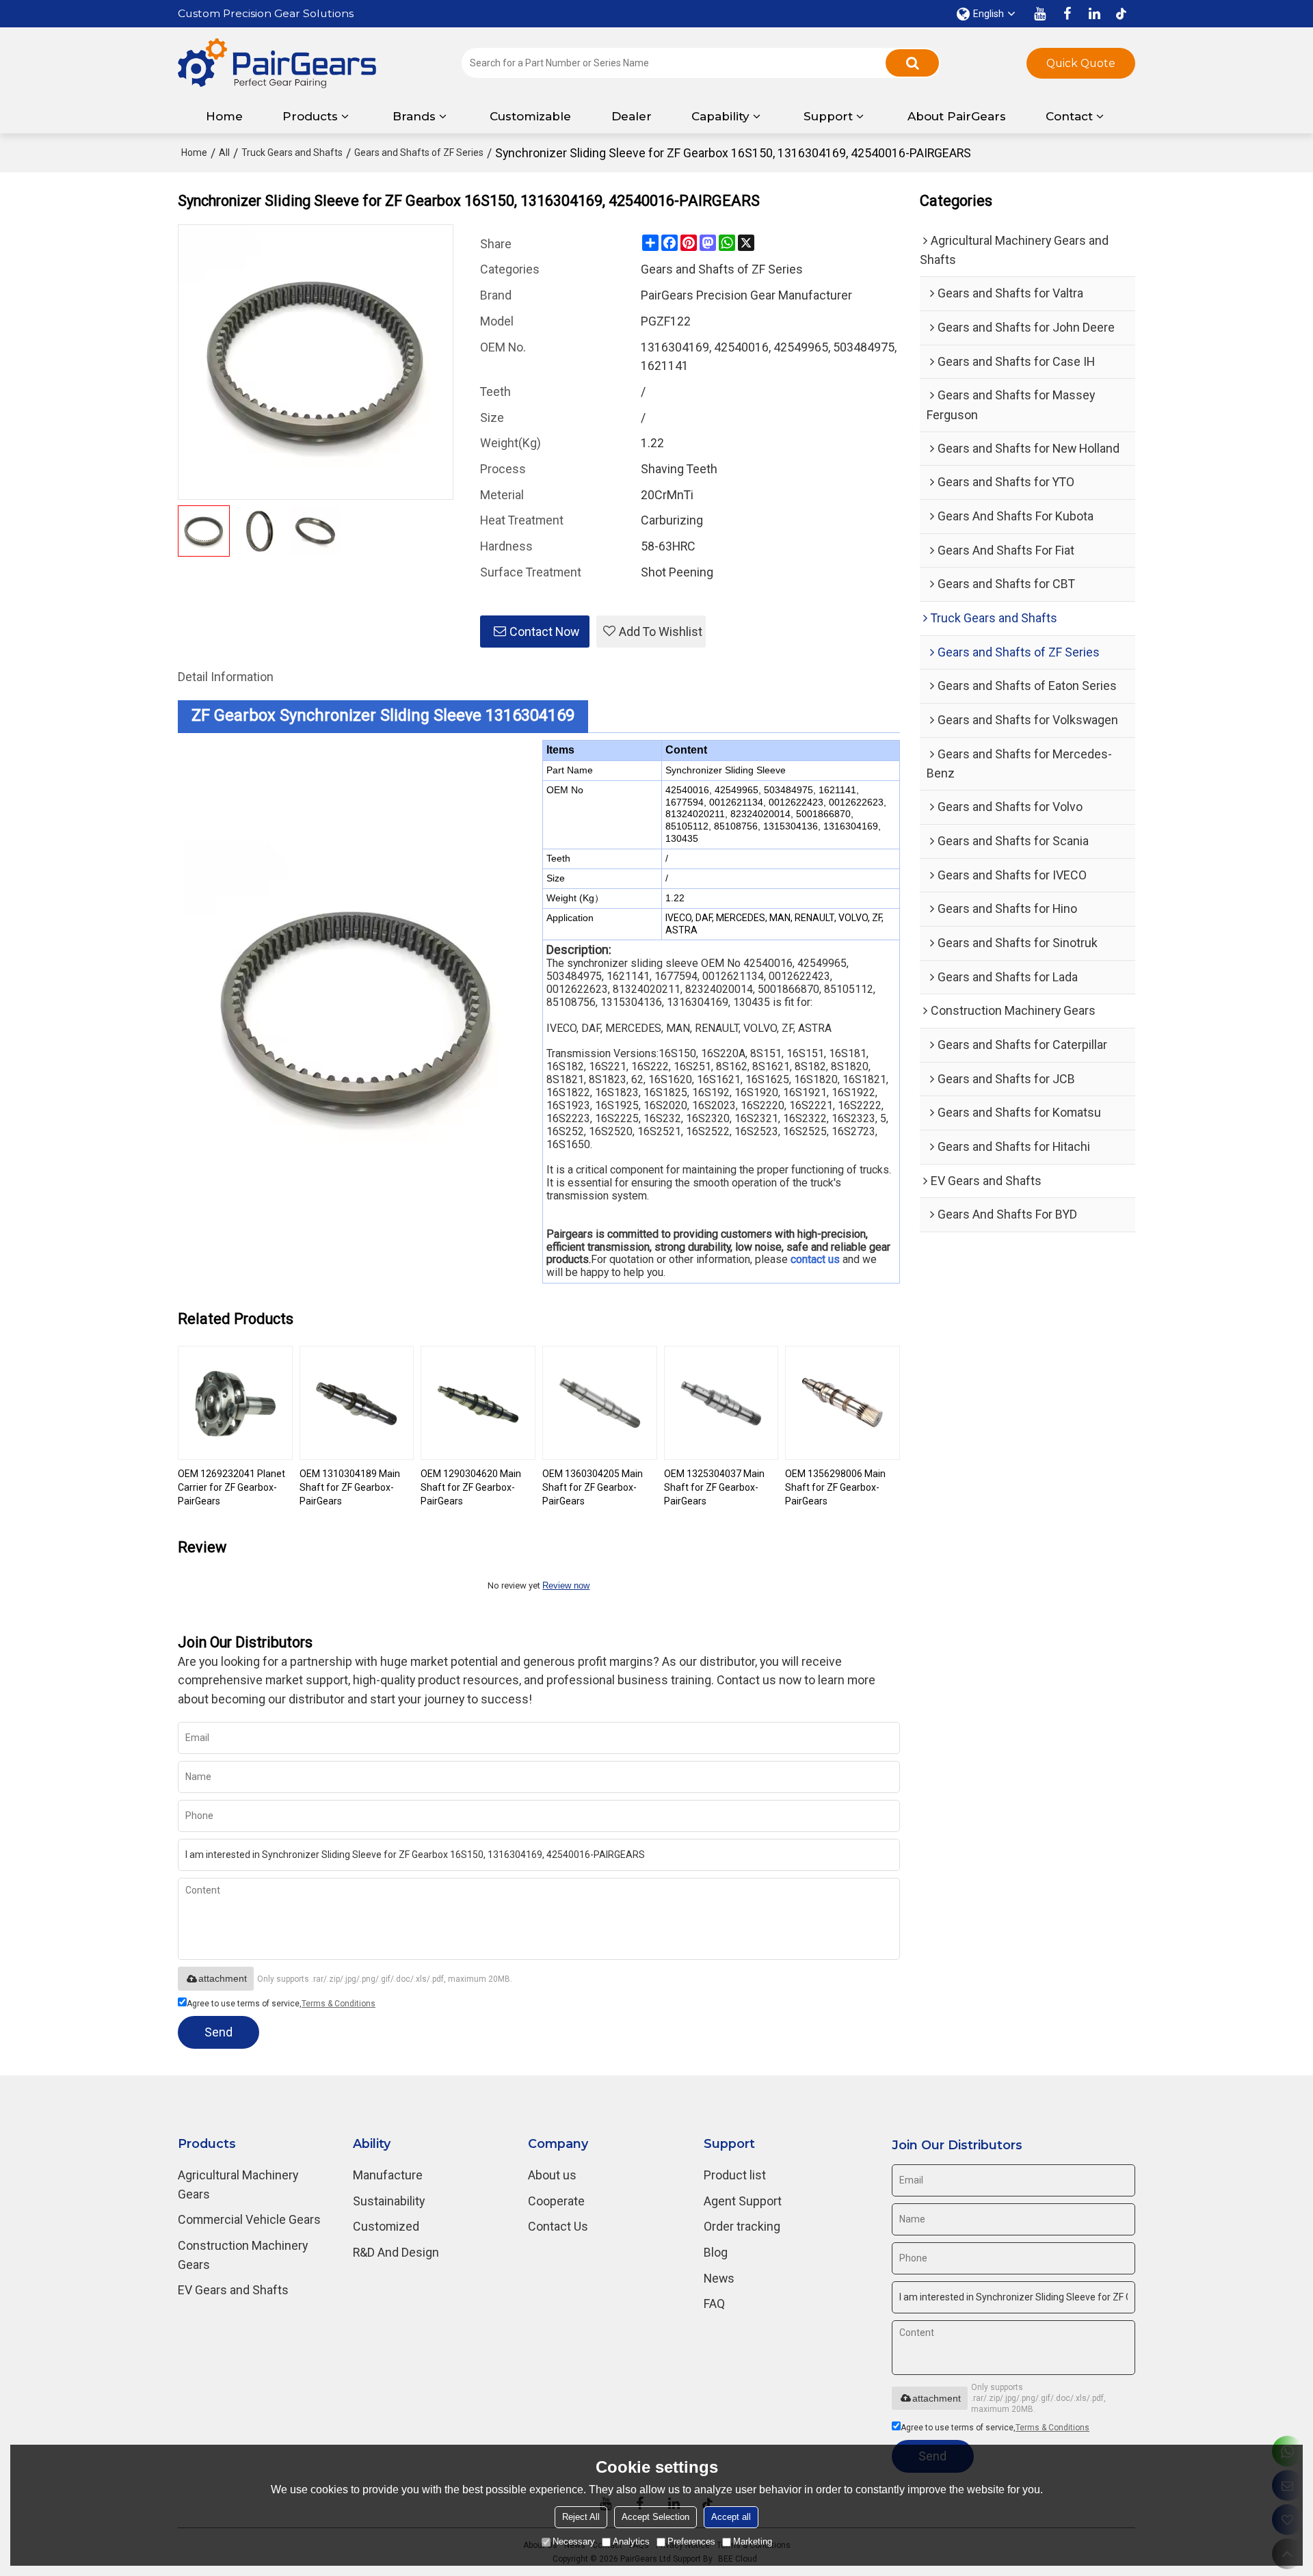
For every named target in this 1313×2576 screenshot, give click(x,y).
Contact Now (544, 632)
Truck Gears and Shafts (292, 152)
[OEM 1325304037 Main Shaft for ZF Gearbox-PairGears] (721, 1403)
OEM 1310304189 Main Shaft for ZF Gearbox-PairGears (350, 1487)
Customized (386, 2226)
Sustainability (389, 2201)
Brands (414, 116)
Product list (735, 2175)
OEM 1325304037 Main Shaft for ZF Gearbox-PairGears (714, 1487)
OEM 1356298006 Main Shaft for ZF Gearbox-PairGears (835, 1487)
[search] (912, 63)
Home (224, 116)
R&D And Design (396, 2252)
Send (218, 2032)
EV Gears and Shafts (233, 2290)
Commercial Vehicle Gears (249, 2219)
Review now (566, 1585)
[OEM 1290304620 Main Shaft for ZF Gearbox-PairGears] (478, 1403)
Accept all (731, 2517)
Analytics (631, 2541)
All (224, 152)
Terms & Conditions (339, 2004)
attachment (223, 1978)
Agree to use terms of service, (281, 2004)
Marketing (753, 2541)
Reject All (581, 2517)
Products (310, 116)
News (719, 2278)
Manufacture (388, 2175)
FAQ (714, 2303)
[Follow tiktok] (1122, 14)
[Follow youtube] (1039, 14)
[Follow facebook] (1067, 14)
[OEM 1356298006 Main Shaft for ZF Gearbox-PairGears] (843, 1403)
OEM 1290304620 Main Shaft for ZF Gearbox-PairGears (471, 1487)
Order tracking (742, 2226)
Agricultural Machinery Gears (238, 2185)
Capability (720, 116)
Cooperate (556, 2201)
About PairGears (957, 116)
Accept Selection (655, 2517)
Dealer (632, 116)
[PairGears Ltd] (277, 63)
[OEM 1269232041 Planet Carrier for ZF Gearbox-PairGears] (235, 1403)
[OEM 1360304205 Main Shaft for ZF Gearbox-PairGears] (600, 1403)
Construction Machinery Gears (243, 2255)
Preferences (691, 2541)
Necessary (574, 2541)
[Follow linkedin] (1094, 14)
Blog (716, 2252)
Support (828, 116)
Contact (1069, 116)
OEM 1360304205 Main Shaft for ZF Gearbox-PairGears (593, 1487)
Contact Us (558, 2226)
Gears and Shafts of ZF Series (419, 152)
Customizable (530, 116)
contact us (815, 1260)
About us (552, 2175)
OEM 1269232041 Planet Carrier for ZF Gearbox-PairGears (231, 1487)
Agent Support (743, 2201)
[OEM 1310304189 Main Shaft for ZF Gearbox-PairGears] (357, 1403)
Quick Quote (1081, 63)
